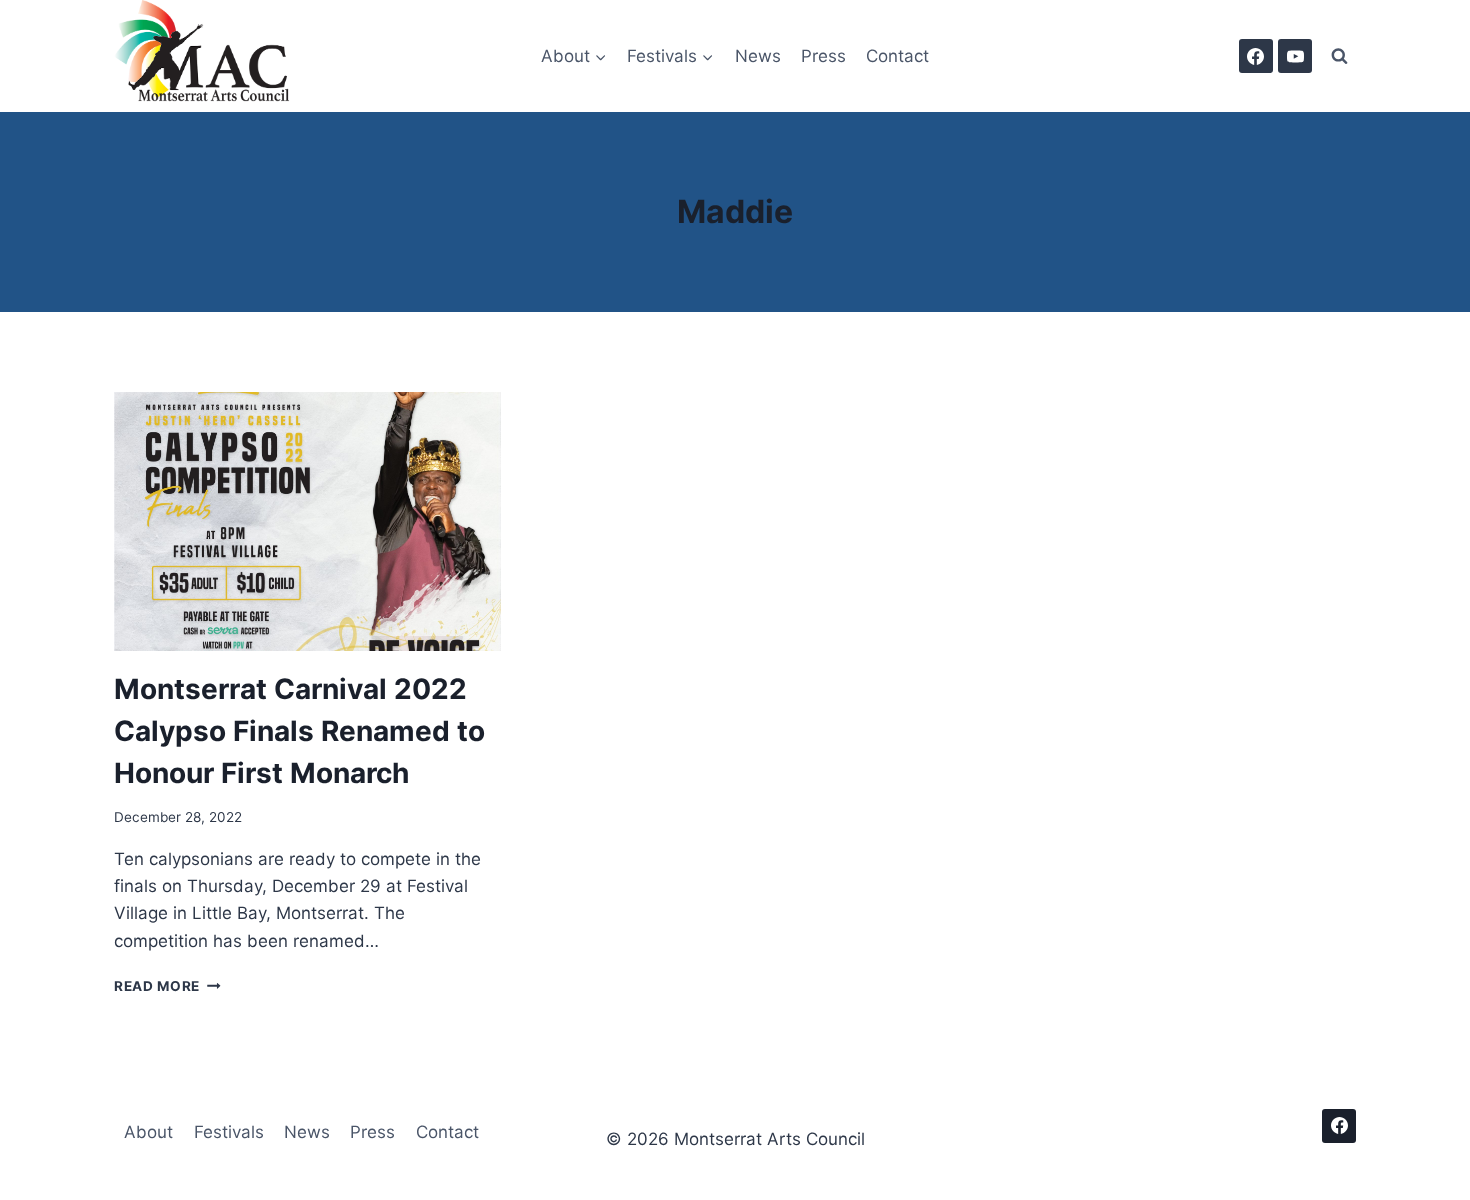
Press (823, 56)
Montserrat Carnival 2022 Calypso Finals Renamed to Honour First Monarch (299, 731)
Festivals (229, 1132)
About (148, 1132)
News (758, 56)
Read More (167, 986)
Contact (897, 56)
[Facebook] (1256, 56)
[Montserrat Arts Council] (214, 56)
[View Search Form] (1339, 56)
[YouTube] (1295, 56)
